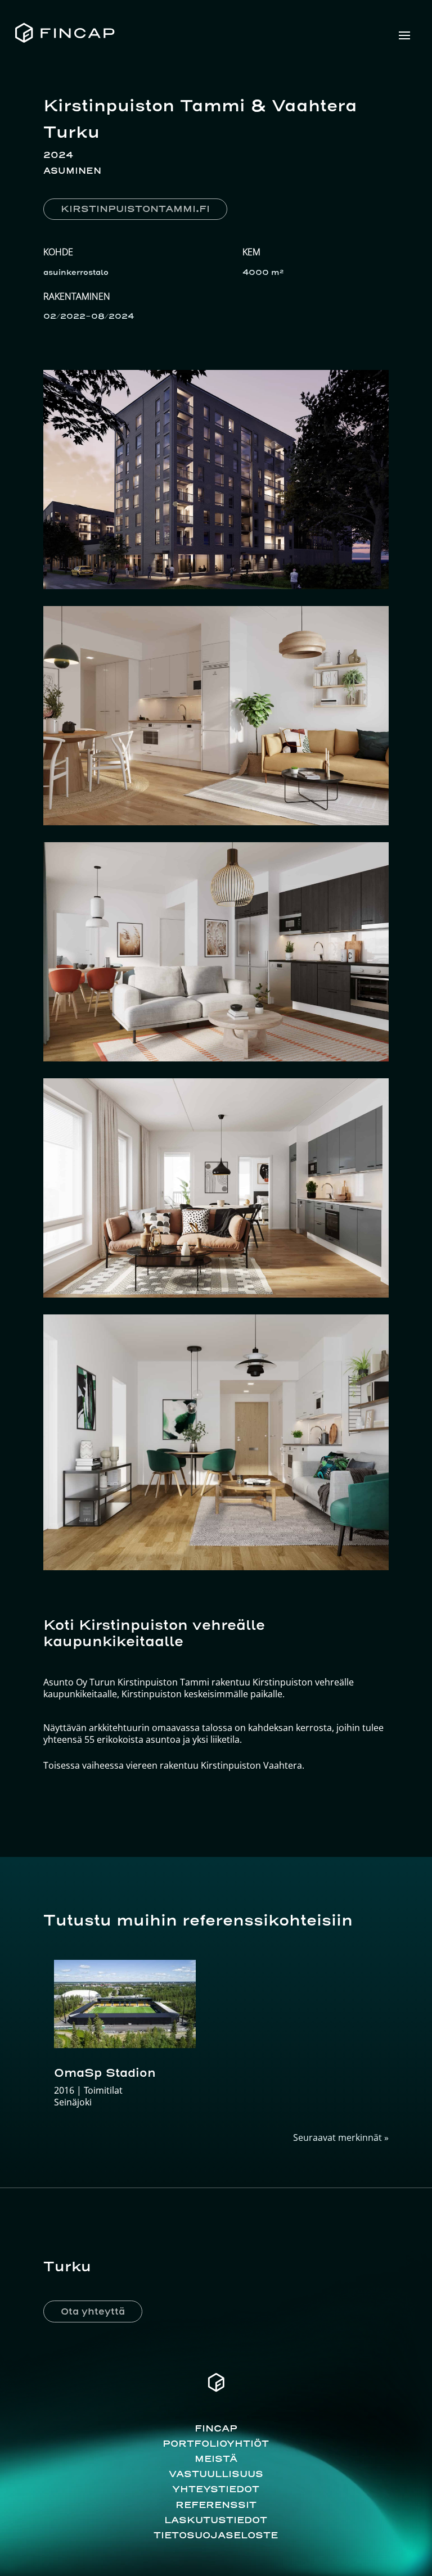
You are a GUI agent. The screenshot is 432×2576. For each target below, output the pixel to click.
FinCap (216, 2428)
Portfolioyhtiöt (216, 2443)
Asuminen (72, 171)
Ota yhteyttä (93, 2311)
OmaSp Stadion (105, 2073)
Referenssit (216, 2505)
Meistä (216, 2459)
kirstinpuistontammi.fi (135, 209)
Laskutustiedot (216, 2520)
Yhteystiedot (216, 2489)
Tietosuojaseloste (216, 2535)
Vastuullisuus (216, 2474)
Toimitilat (103, 2090)
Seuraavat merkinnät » (341, 2137)
